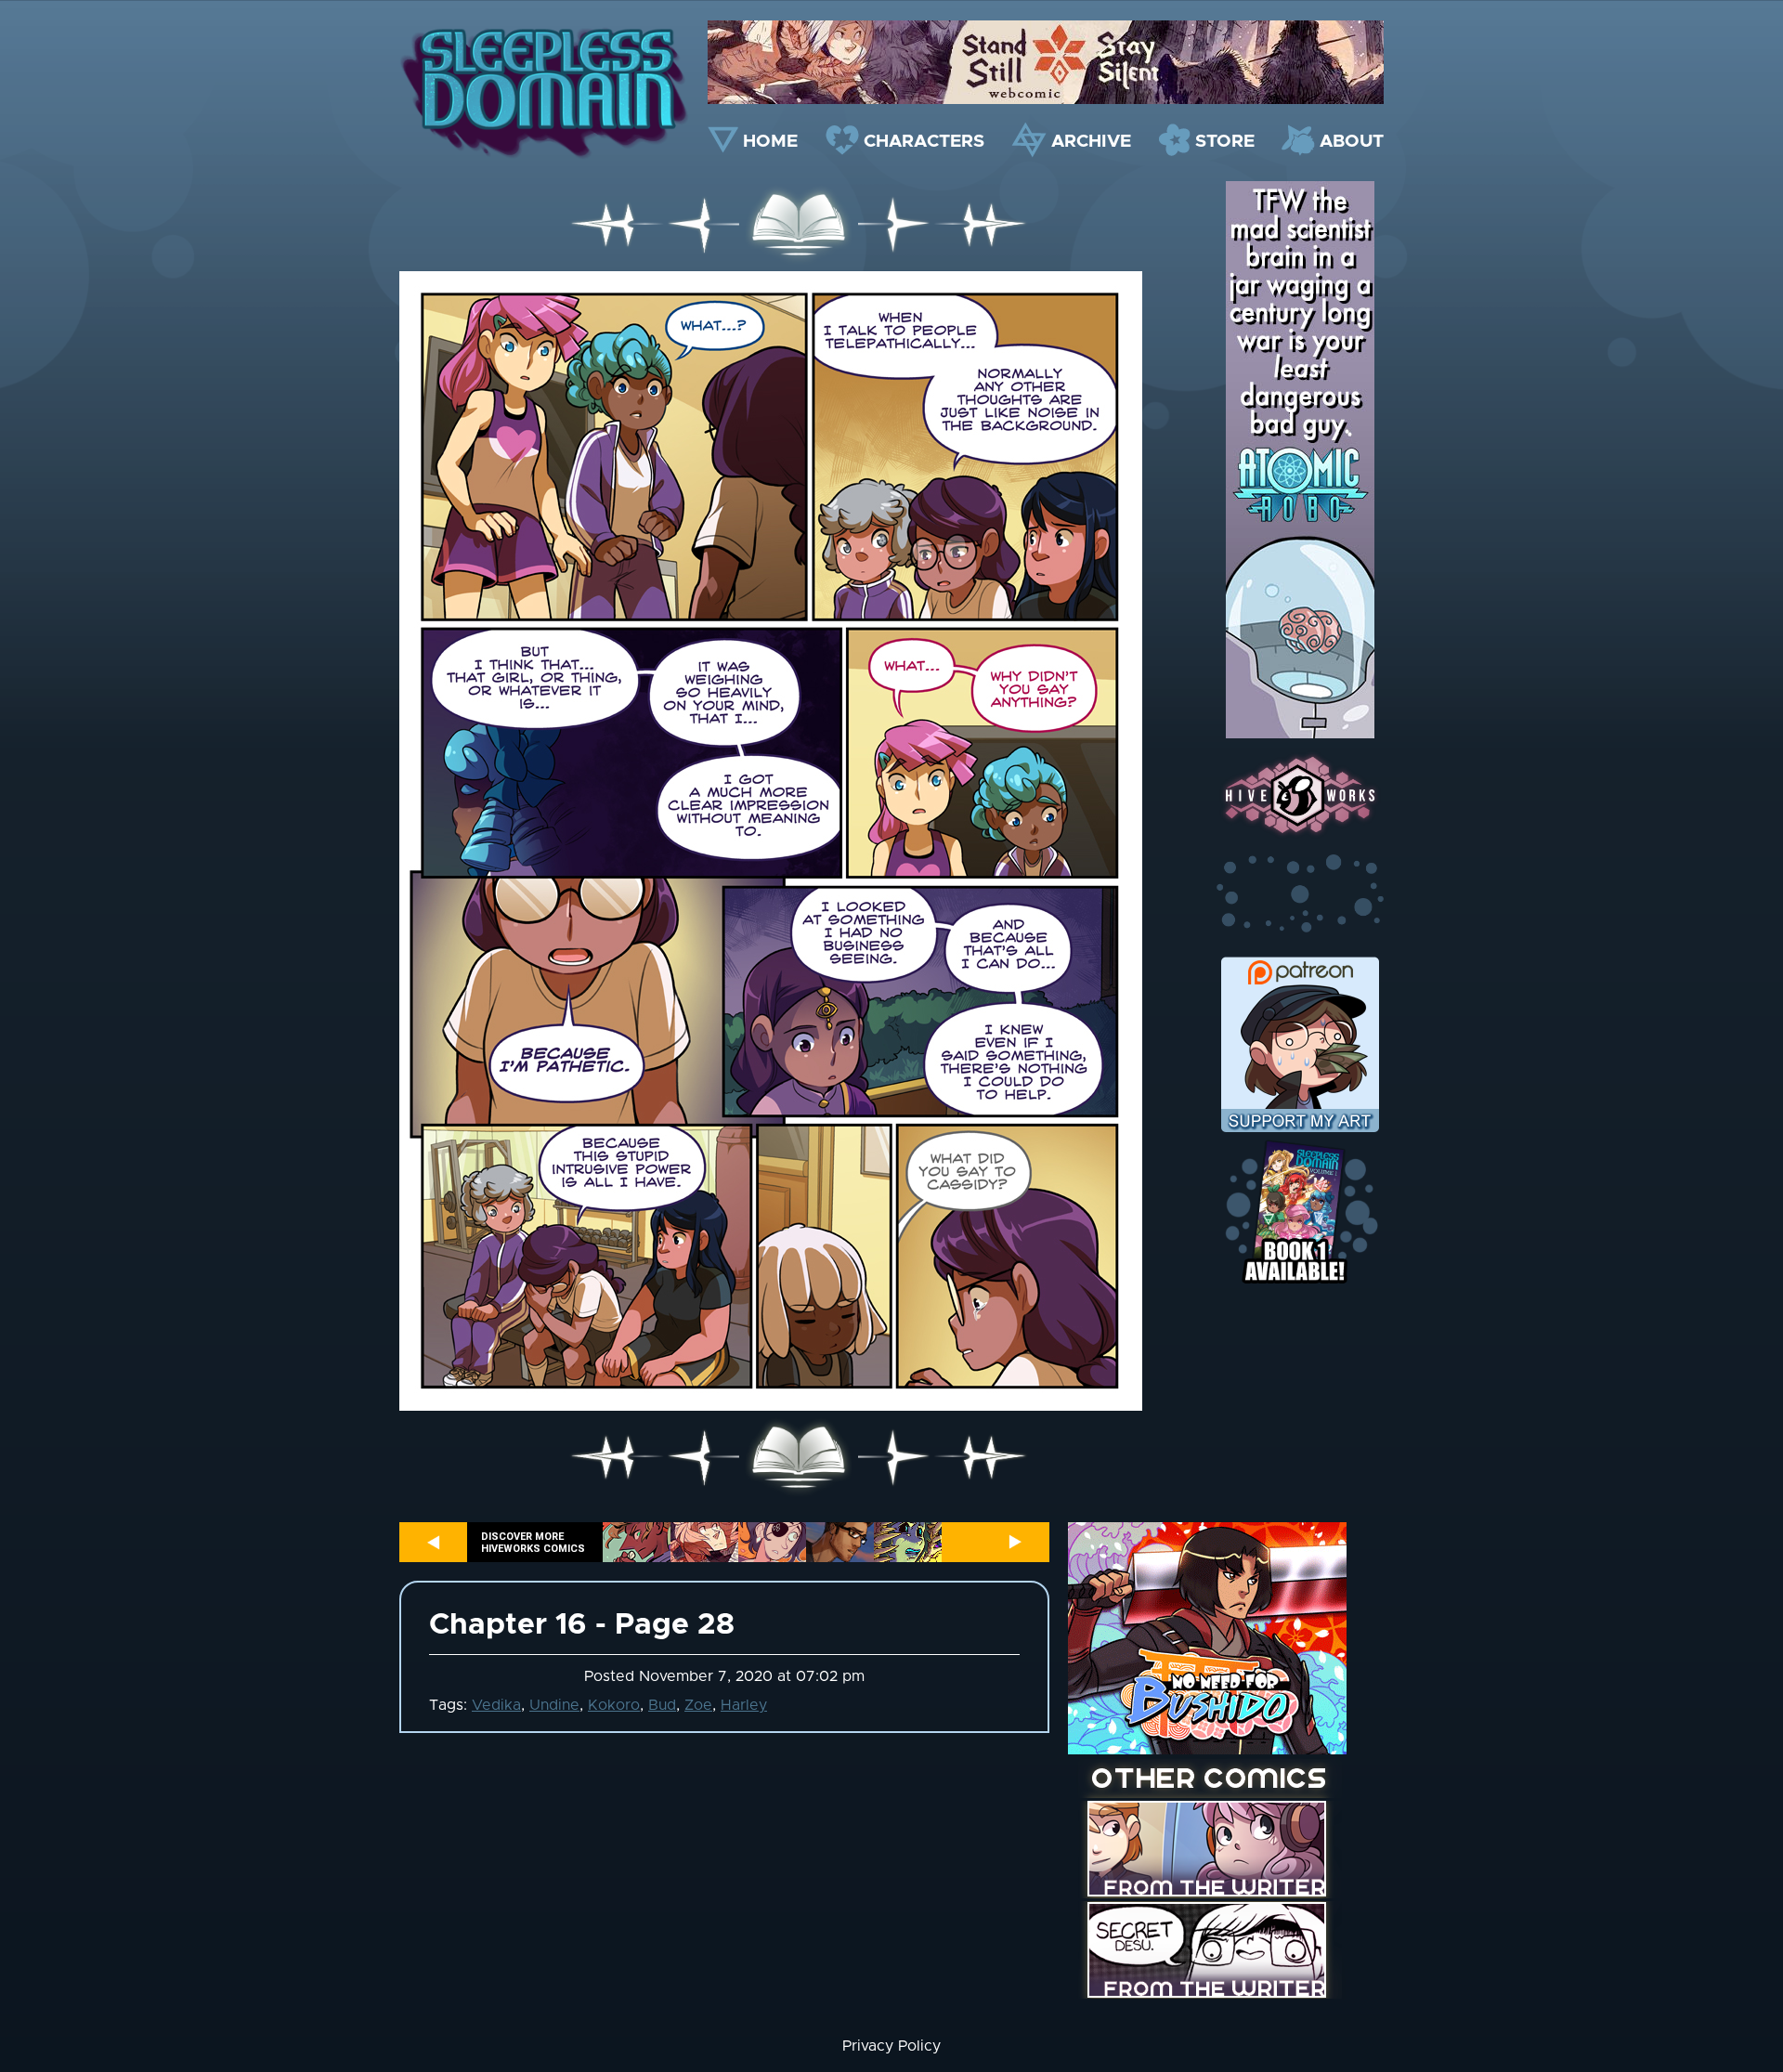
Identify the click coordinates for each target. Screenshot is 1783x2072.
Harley (744, 1705)
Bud (662, 1705)
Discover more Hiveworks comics (533, 1543)
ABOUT (1352, 142)
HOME (770, 142)
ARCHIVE (1091, 142)
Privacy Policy (891, 2046)
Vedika (496, 1705)
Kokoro (614, 1705)
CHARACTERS (924, 142)
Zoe (698, 1705)
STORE (1225, 142)
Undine (554, 1705)
